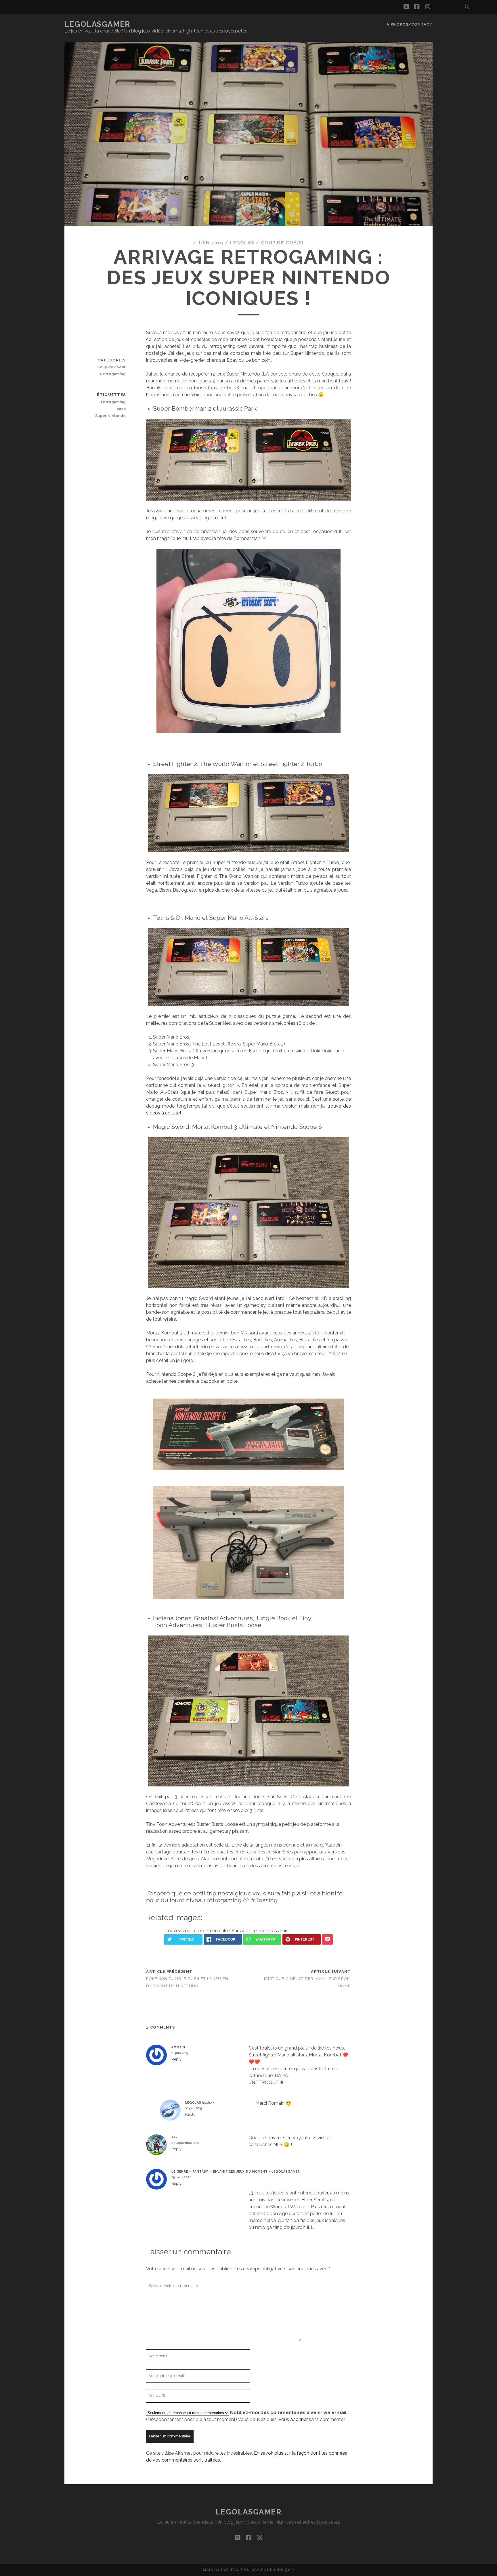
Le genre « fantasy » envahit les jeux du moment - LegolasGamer (236, 2171)
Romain (178, 2047)
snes (121, 409)
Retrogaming (113, 374)
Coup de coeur (282, 243)
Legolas (242, 243)
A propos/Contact (410, 24)
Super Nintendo (110, 416)
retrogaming (113, 402)
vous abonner (293, 2419)
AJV (175, 2137)
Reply (176, 2059)
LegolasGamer (97, 24)
